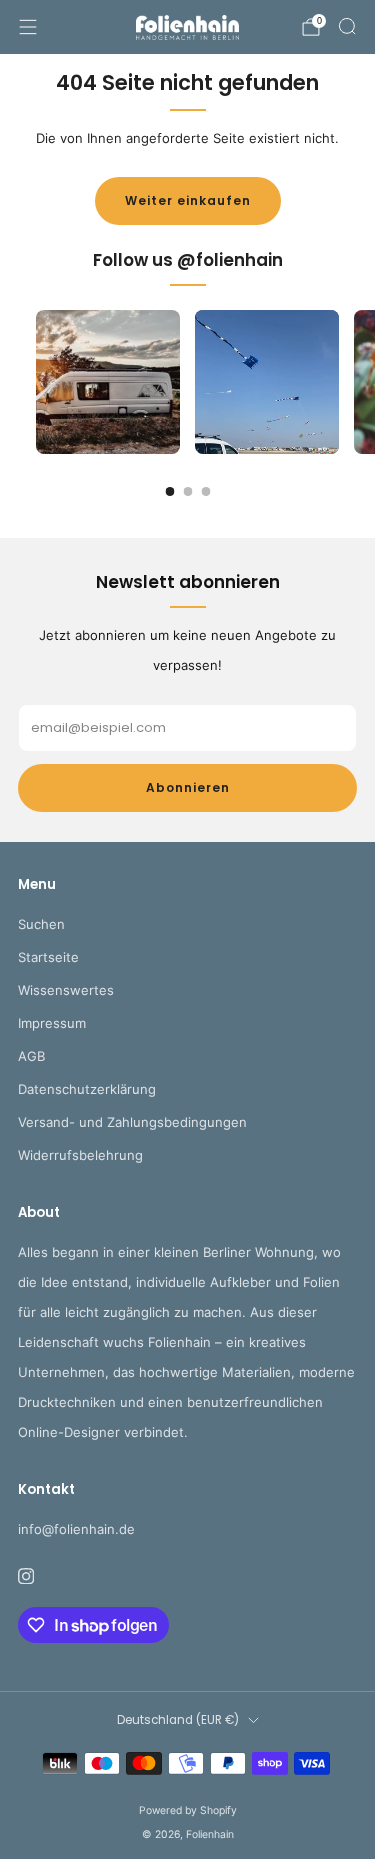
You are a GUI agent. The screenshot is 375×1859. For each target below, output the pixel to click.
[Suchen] (347, 26)
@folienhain (230, 260)
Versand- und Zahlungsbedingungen (132, 1122)
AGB (31, 1056)
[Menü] (28, 27)
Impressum (52, 1023)
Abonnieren (188, 787)
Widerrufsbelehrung (80, 1155)
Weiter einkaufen (188, 200)
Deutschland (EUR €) (178, 1720)
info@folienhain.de (76, 1529)
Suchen (41, 924)
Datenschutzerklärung (87, 1089)
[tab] (169, 491)
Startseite (48, 957)
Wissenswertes (66, 990)
